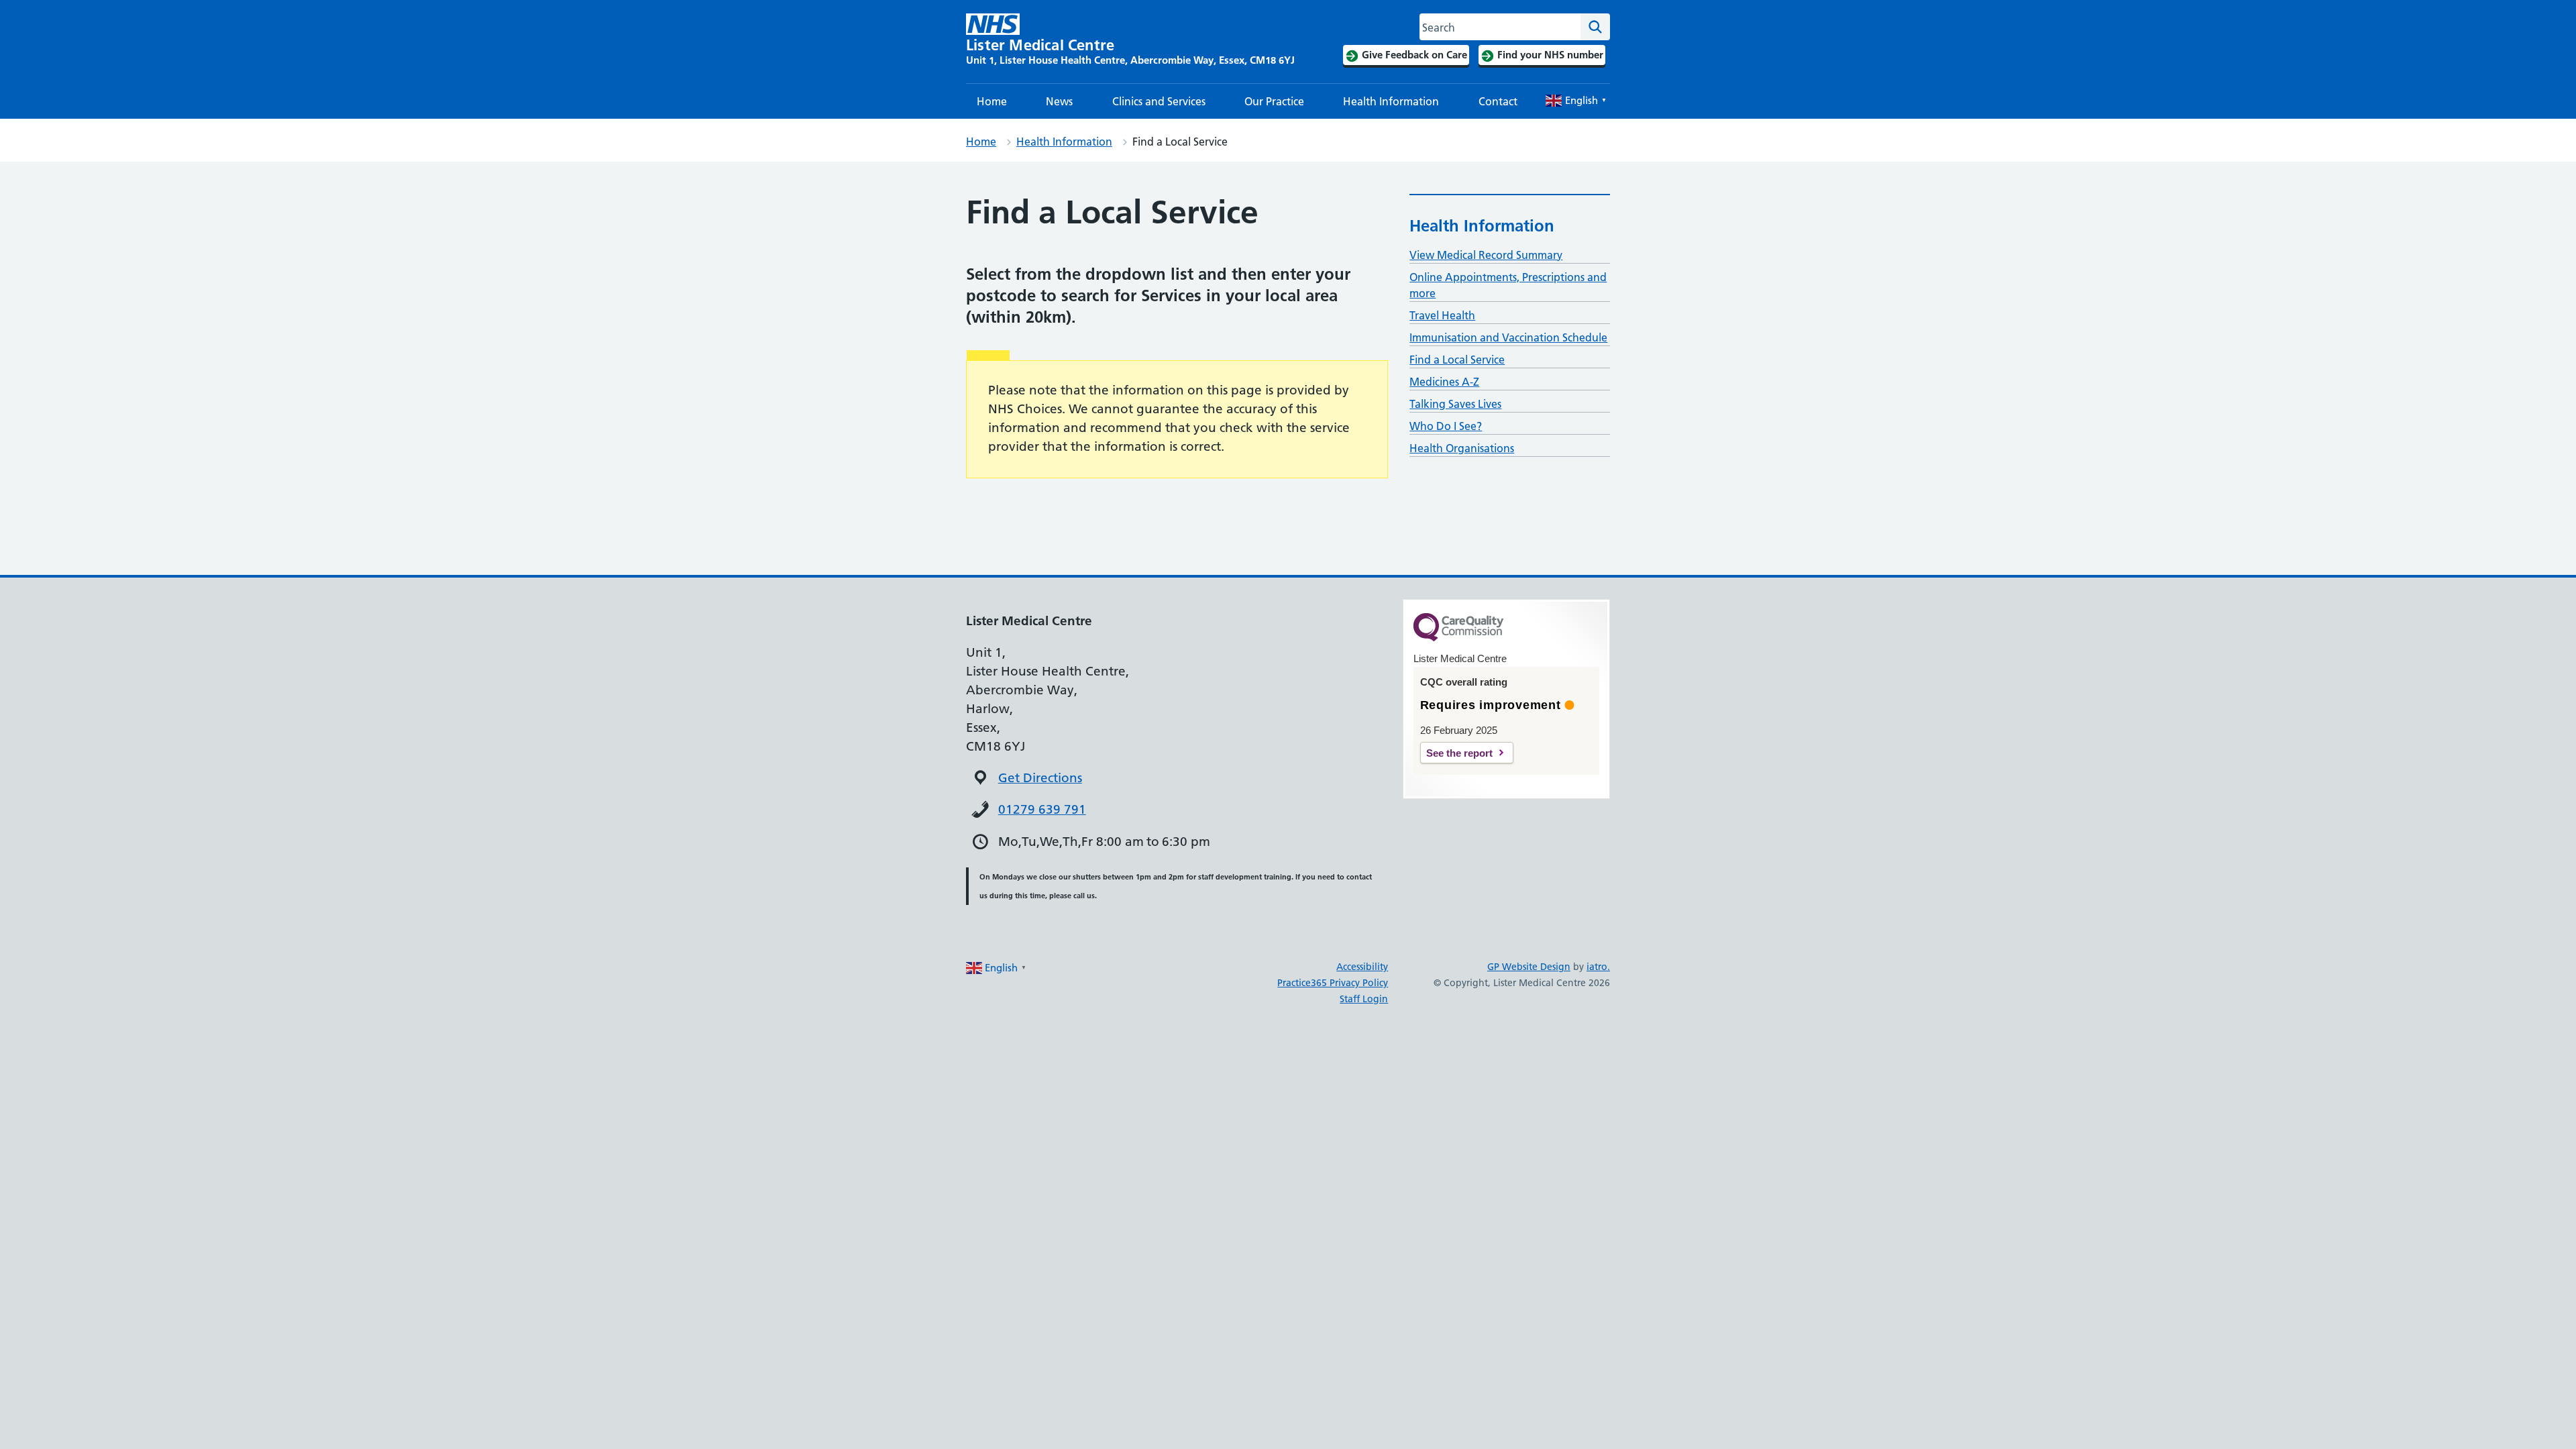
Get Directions (1040, 778)
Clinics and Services (1159, 101)
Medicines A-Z (1444, 382)
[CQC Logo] (1458, 638)
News (1059, 101)
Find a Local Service (1457, 360)
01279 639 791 (1042, 809)
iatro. (1598, 967)
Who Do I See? (1446, 426)
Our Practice (1274, 101)
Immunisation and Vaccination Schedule (1508, 337)
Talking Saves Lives (1455, 404)
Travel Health (1442, 315)
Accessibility (1362, 967)
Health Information (1391, 101)
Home (992, 101)
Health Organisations (1462, 448)
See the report (1459, 753)
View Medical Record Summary (1486, 255)
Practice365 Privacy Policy (1333, 983)
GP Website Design (1529, 967)
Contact (1498, 101)
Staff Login (1364, 999)
